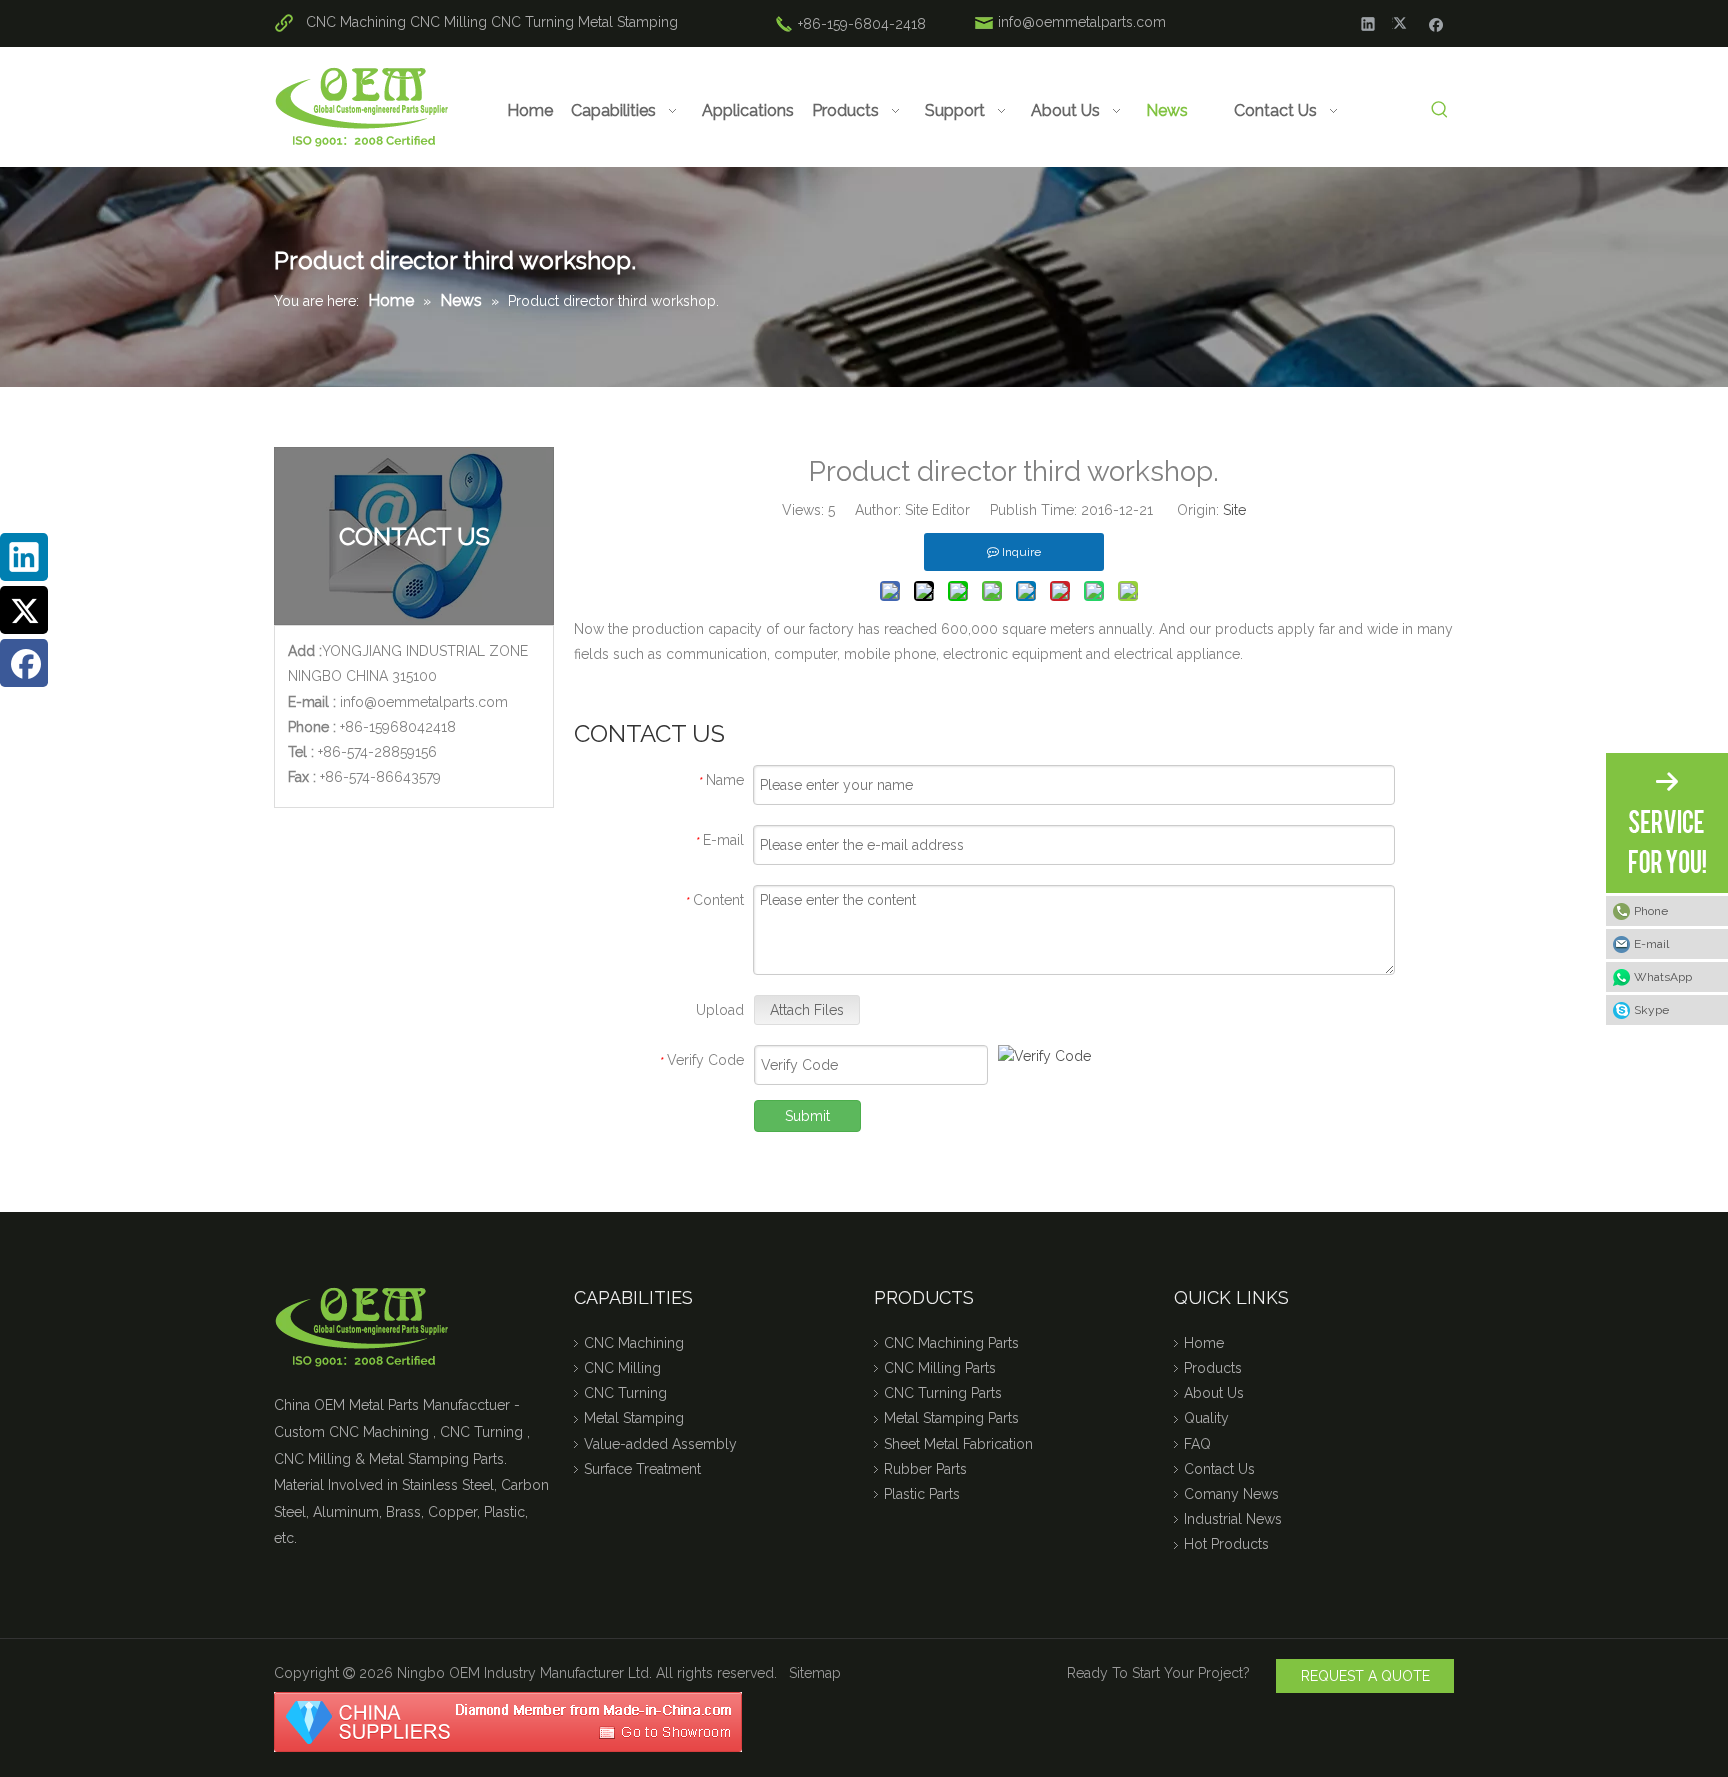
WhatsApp (1663, 977)
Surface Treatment (642, 1469)
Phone (1651, 911)
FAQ (1197, 1444)
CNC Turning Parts (943, 1393)
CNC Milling (448, 22)
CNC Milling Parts (940, 1368)
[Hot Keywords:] (1439, 110)
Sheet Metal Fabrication (958, 1444)
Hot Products (1226, 1544)
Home (1204, 1343)
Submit (807, 1116)
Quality (1206, 1418)
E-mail (1651, 944)
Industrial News (1233, 1519)
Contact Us (1219, 1469)
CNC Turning (532, 22)
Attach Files (807, 1010)
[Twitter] (1402, 23)
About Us (1214, 1393)
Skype (1651, 1010)
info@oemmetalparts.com (1082, 22)
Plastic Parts (922, 1494)
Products (1213, 1368)
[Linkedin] (1368, 23)
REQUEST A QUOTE (1365, 1676)
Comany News (1231, 1494)
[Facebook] (1436, 23)
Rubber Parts (925, 1469)
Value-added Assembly (660, 1444)
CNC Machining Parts (951, 1343)
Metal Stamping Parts (951, 1418)
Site (1234, 510)
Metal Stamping (628, 22)
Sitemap (815, 1673)
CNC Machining (356, 22)
